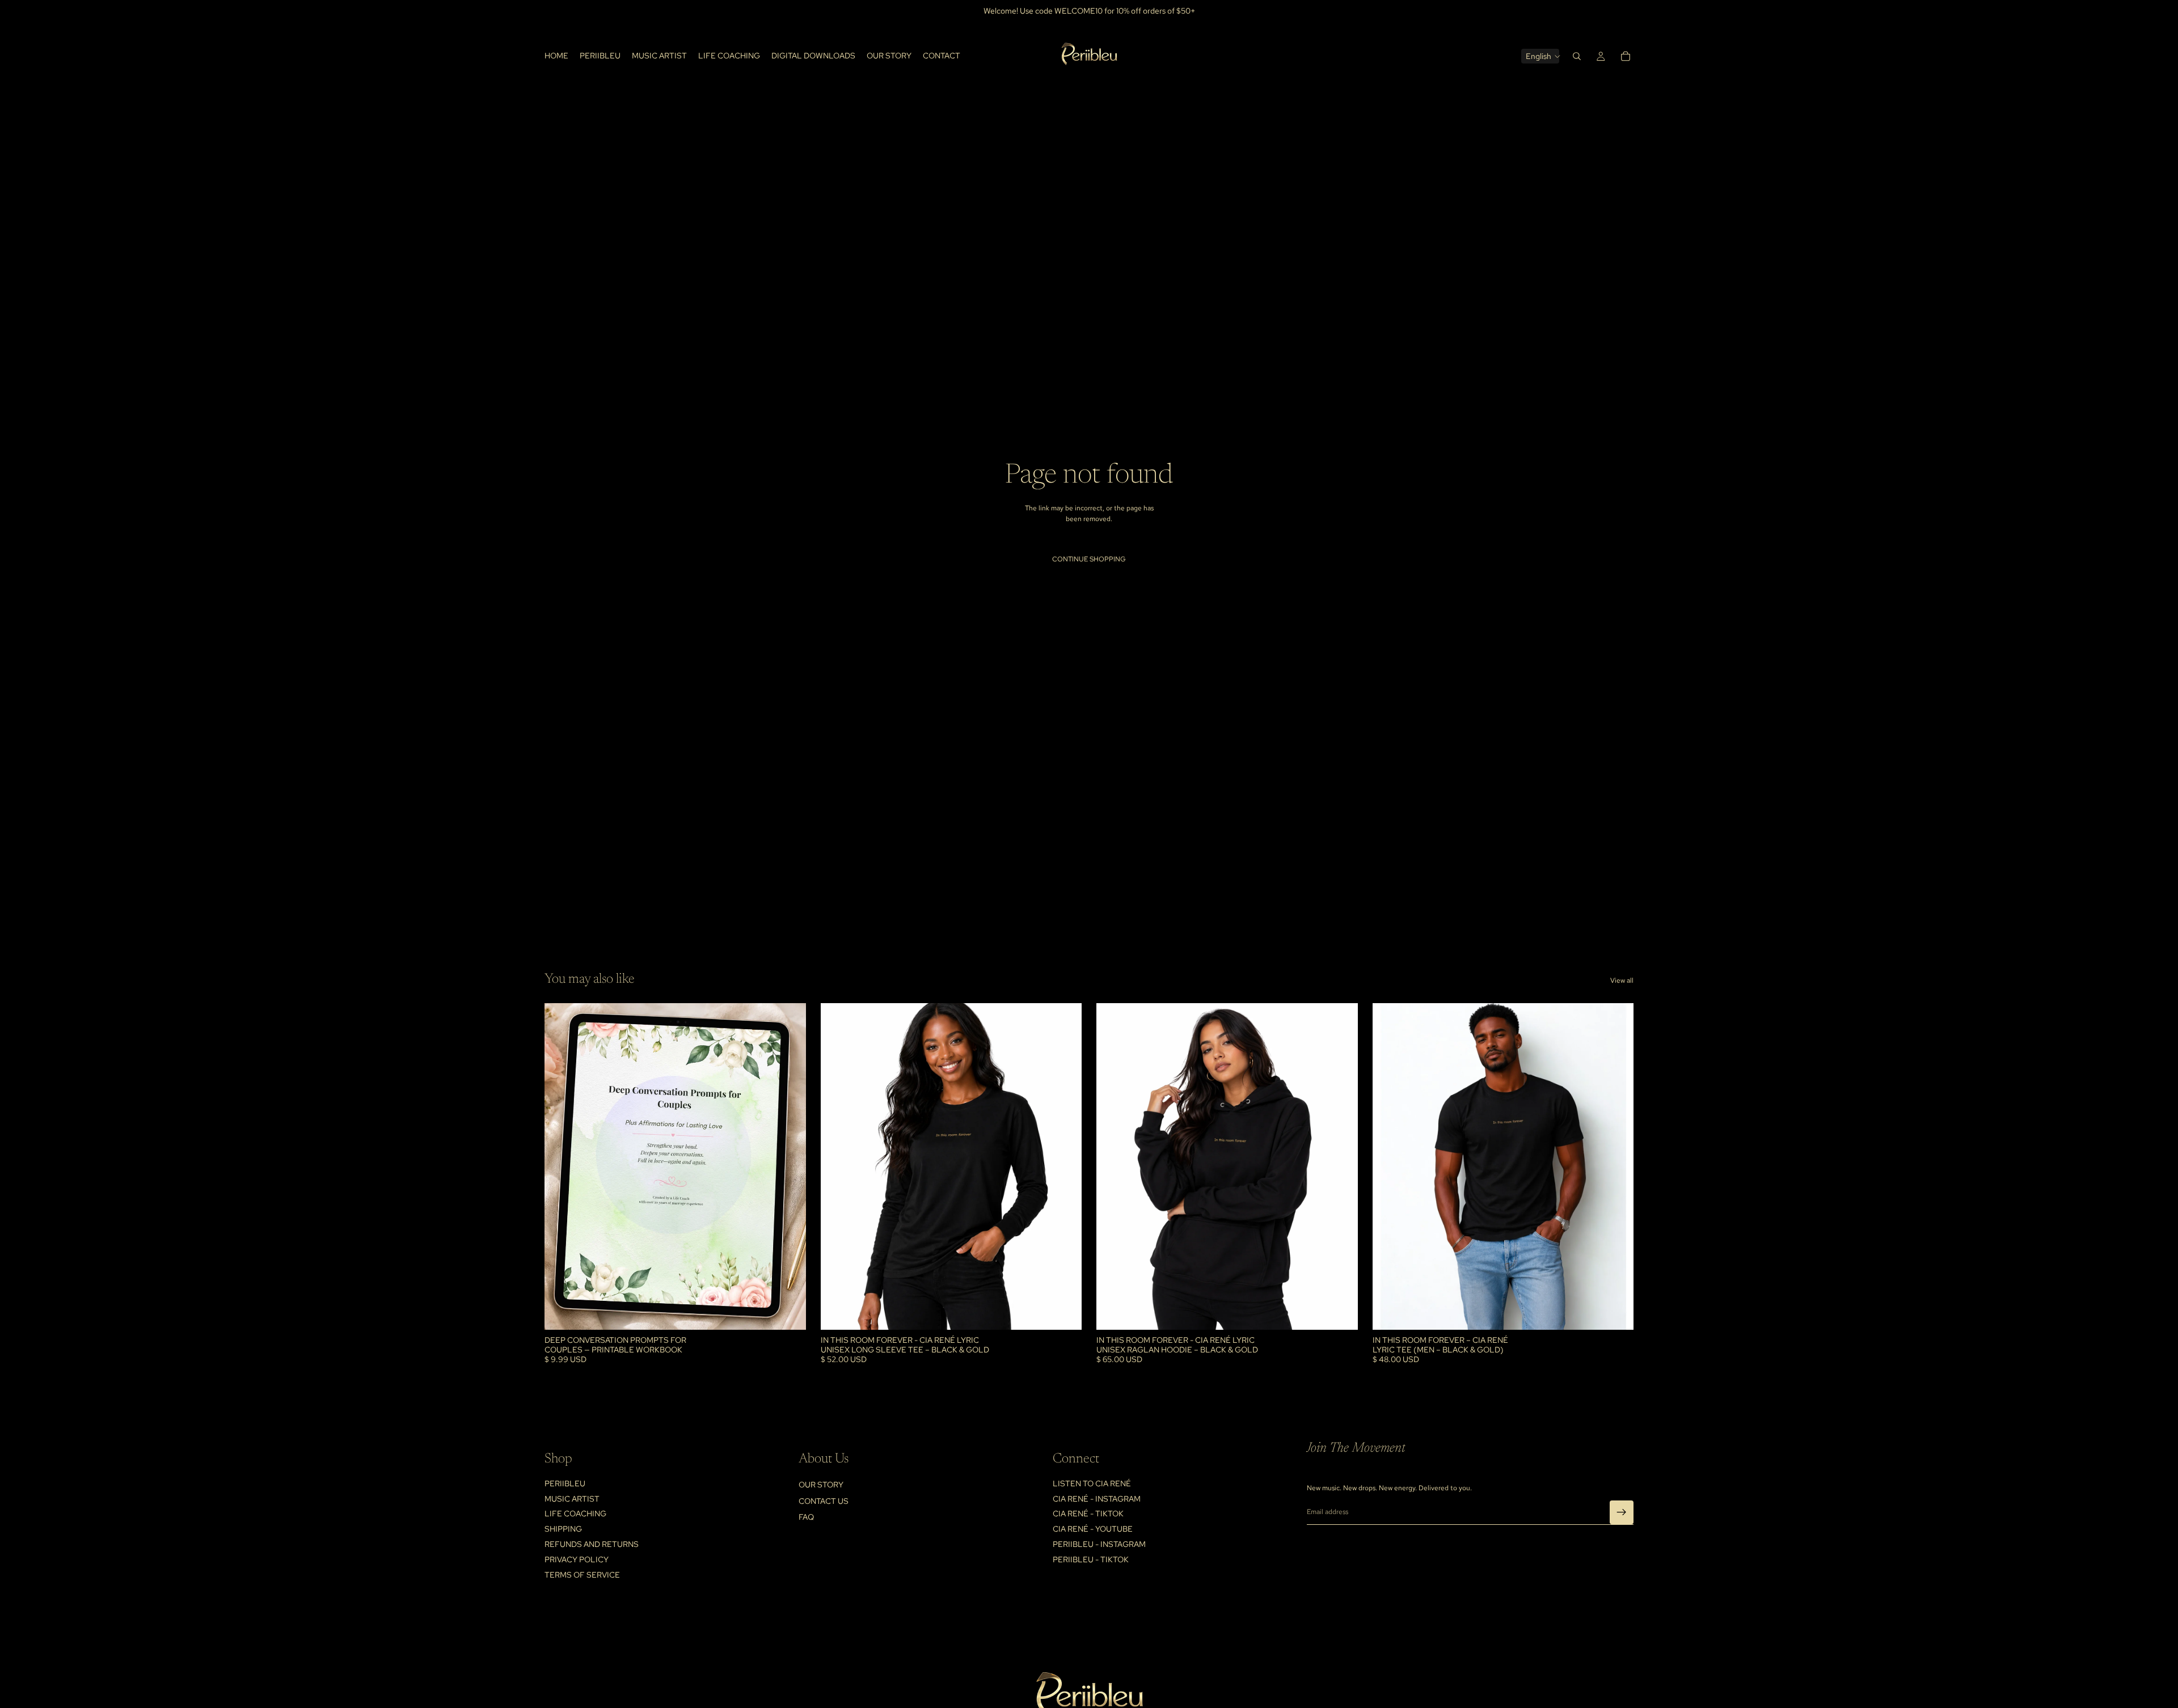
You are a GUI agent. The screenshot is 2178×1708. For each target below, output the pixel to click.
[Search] (1577, 56)
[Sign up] (1622, 1512)
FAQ (806, 1517)
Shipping (563, 1529)
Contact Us (824, 1501)
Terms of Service (582, 1575)
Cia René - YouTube (1093, 1529)
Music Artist (572, 1499)
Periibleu (565, 1483)
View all (1622, 980)
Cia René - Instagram (1097, 1499)
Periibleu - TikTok (1091, 1559)
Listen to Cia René (1092, 1483)
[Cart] (1626, 56)
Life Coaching (575, 1514)
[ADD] (788, 1312)
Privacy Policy (577, 1559)
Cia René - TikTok (1088, 1514)
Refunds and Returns (592, 1544)
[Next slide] (789, 1166)
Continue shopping (1089, 559)
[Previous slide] (562, 1166)
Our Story (821, 1485)
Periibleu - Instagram (1099, 1544)
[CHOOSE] (1064, 1312)
